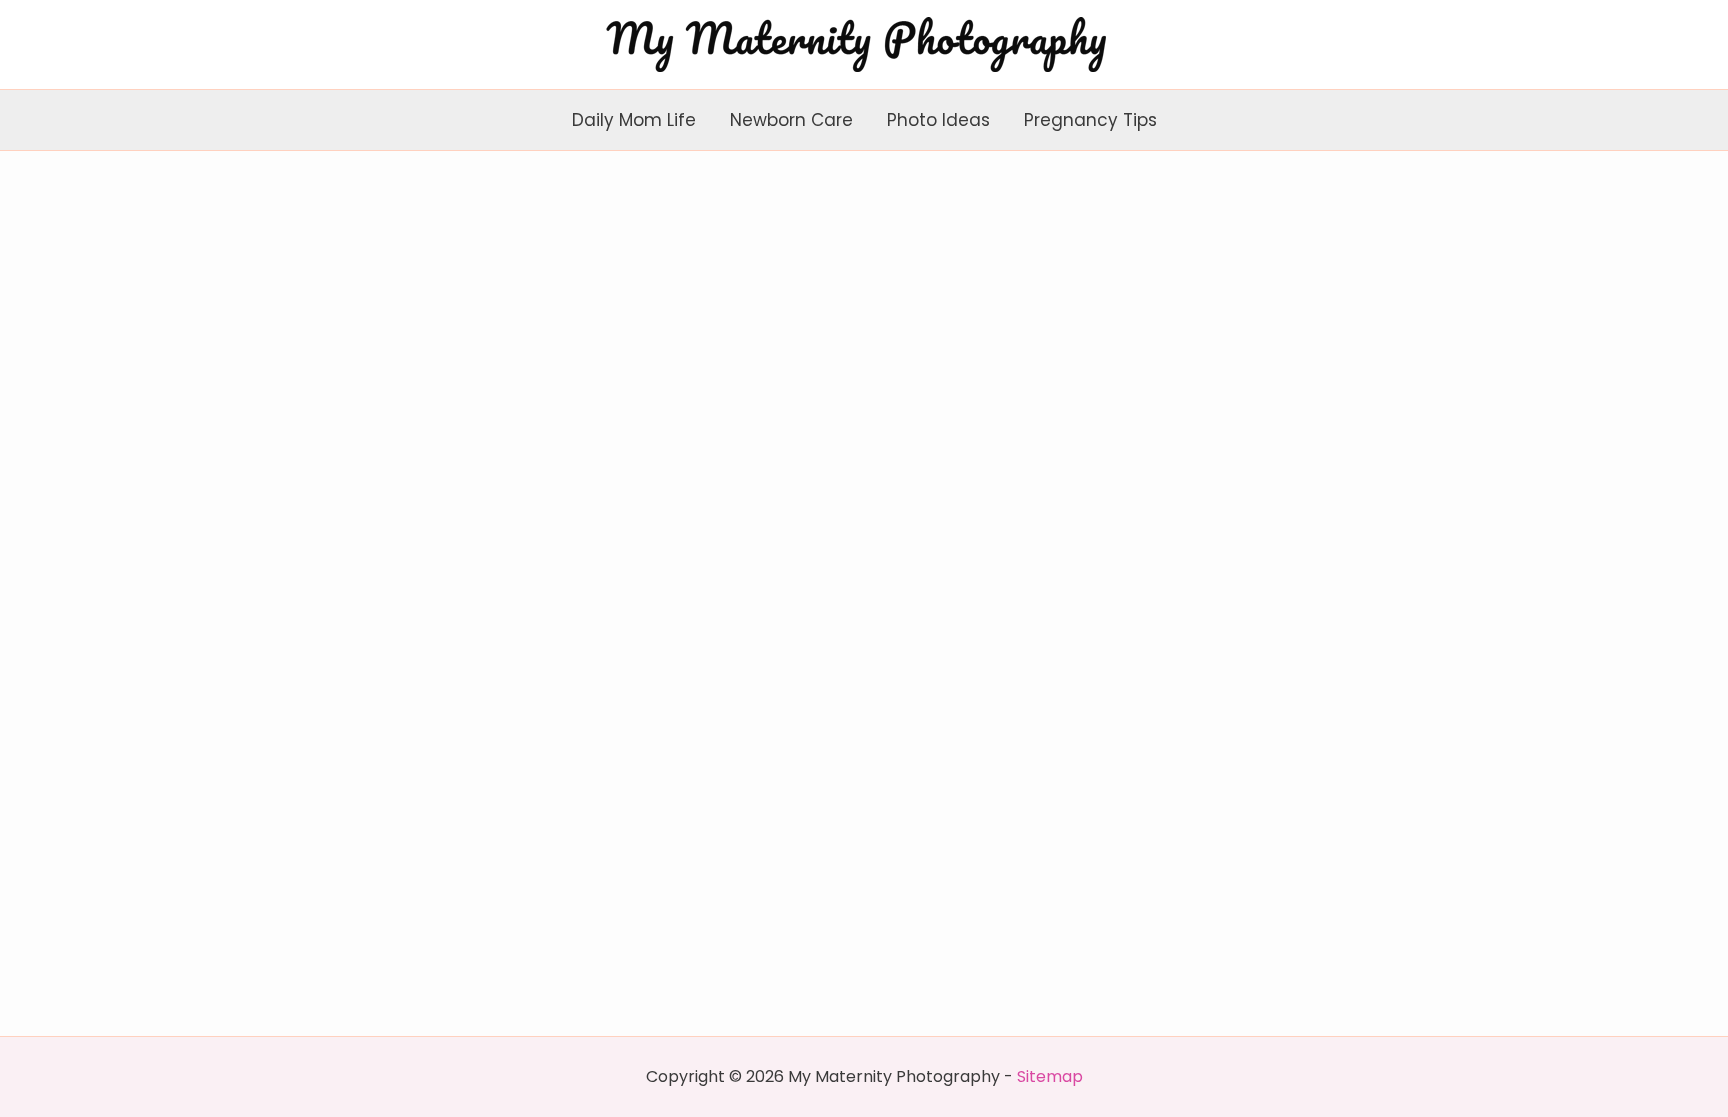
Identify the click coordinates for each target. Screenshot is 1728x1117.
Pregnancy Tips (1090, 120)
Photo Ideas (938, 120)
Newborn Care (791, 120)
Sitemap (1050, 1076)
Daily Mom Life (634, 120)
